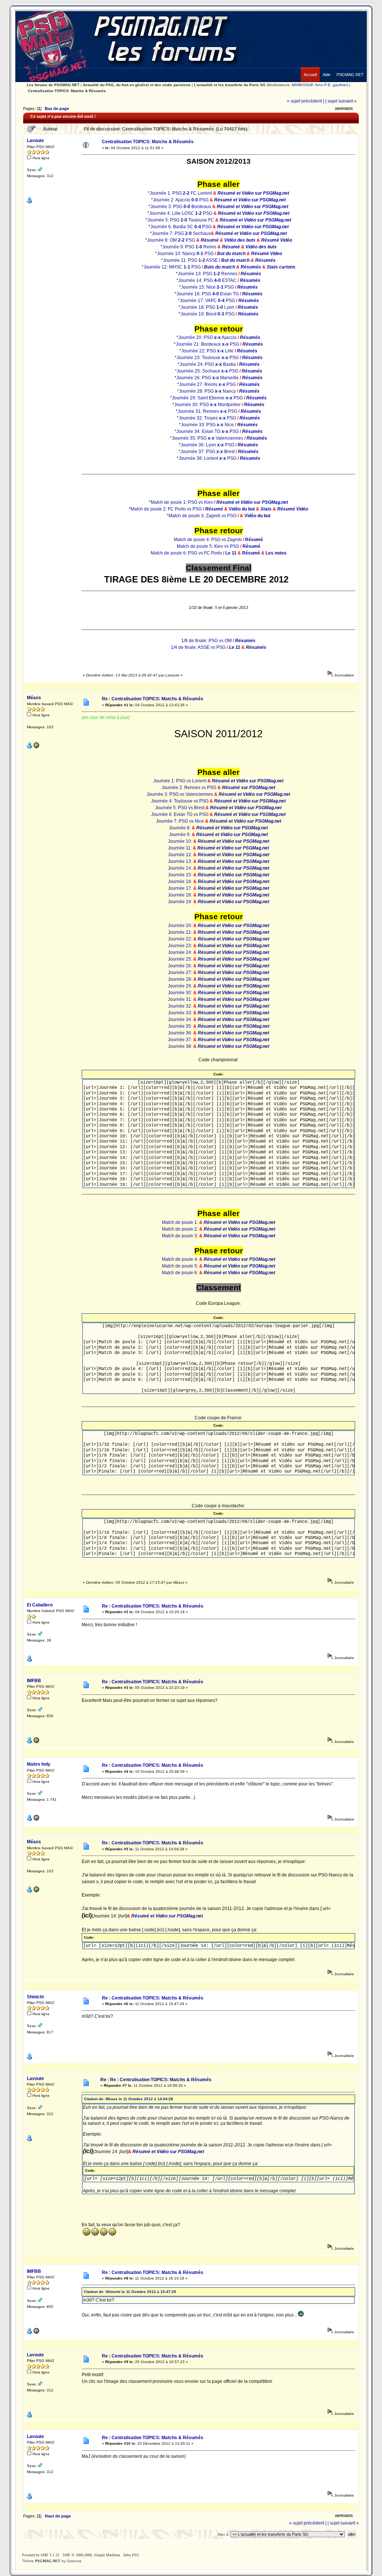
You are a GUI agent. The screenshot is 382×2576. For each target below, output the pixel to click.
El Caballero (40, 1605)
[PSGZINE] (36, 747)
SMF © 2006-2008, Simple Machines (91, 2555)
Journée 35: (181, 1026)
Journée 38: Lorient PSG (208, 458)
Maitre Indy (39, 1764)
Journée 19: (181, 902)
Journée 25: (181, 959)
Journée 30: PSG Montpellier (207, 405)
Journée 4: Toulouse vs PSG (180, 801)
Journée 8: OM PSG (171, 240)
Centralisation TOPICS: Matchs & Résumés (67, 91)
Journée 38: (181, 1046)
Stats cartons (281, 267)
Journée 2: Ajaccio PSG (181, 200)
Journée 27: (181, 973)
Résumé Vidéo (277, 240)
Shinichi (35, 1997)
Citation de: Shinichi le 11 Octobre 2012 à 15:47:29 (130, 2292)
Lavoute (35, 141)
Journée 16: (181, 882)
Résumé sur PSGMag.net (249, 788)
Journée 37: (181, 1040)
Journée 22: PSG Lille (207, 351)
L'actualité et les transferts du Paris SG (230, 85)
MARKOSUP (302, 85)
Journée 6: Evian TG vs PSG (180, 814)
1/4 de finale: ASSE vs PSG (198, 647)
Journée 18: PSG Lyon (207, 307)
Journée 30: (181, 993)
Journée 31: (181, 999)
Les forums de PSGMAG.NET (53, 85)
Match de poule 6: (181, 1273)
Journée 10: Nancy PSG (185, 254)
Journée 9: (180, 835)
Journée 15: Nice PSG (207, 287)
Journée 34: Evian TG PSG (208, 431)
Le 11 (231, 553)
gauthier (340, 85)
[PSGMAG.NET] (350, 69)
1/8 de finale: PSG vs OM (206, 641)
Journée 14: (181, 868)
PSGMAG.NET (48, 2561)
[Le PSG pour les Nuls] (36, 1820)
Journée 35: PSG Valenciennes (208, 438)
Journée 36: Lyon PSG (207, 445)
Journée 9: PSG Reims (189, 247)
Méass (34, 698)
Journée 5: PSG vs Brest (180, 808)
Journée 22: (181, 939)
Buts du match (220, 267)
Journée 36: (181, 1033)
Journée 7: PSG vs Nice (181, 821)
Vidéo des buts (240, 240)
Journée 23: (181, 946)
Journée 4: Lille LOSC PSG (181, 213)
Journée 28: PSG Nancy (207, 391)
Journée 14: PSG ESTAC (207, 280)
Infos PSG (131, 2555)
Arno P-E (323, 85)
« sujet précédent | (306, 101)
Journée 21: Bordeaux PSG (207, 344)
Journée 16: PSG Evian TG (208, 294)
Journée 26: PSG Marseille (208, 378)
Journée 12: (181, 855)
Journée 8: (180, 828)
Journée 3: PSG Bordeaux (181, 207)
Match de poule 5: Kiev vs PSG (208, 546)
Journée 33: (181, 1013)
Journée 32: (181, 1006)
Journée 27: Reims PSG (207, 384)
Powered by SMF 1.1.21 (41, 2555)
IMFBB (34, 1681)
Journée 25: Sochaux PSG (208, 371)
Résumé (210, 240)
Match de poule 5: (181, 1266)
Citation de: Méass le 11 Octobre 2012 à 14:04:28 (129, 2099)
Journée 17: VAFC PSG (207, 301)
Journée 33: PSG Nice (207, 425)
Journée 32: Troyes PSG (207, 418)
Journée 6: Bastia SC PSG (181, 227)
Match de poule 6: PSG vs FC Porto (186, 553)
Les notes (276, 553)
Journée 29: (181, 986)
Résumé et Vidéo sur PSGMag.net (253, 193)
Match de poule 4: (181, 1259)
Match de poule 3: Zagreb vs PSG (203, 516)
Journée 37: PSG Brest (208, 452)
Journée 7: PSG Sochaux (181, 233)
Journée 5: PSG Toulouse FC (181, 220)
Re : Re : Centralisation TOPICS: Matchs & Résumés (156, 2080)
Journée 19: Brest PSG (208, 314)
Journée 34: (181, 1020)
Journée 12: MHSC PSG (172, 267)
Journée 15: (181, 875)
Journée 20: (181, 926)
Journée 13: (181, 861)
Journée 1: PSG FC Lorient (181, 193)
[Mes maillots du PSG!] (36, 1742)
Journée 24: (181, 952)
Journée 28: (181, 979)
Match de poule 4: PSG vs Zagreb (208, 540)
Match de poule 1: (181, 1222)
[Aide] (327, 69)
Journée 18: (181, 895)
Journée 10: (181, 841)
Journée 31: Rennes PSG (207, 411)
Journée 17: (181, 888)
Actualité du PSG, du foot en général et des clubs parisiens (137, 85)
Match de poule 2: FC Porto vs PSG (166, 509)
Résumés (265, 260)
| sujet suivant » (341, 101)
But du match (231, 254)
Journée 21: (181, 932)
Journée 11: (180, 848)
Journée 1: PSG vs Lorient (180, 781)
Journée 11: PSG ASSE (190, 260)
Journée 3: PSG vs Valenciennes (180, 794)
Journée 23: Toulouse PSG (208, 358)
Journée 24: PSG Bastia (208, 364)
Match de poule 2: (181, 1229)
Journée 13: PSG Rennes (207, 274)
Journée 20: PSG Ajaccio (207, 337)
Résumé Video (267, 254)
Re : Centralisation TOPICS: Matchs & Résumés (153, 699)
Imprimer (344, 109)
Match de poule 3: (181, 1236)
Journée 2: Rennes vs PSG (190, 788)
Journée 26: (181, 966)
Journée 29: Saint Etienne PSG (207, 398)
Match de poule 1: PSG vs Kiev (182, 502)
